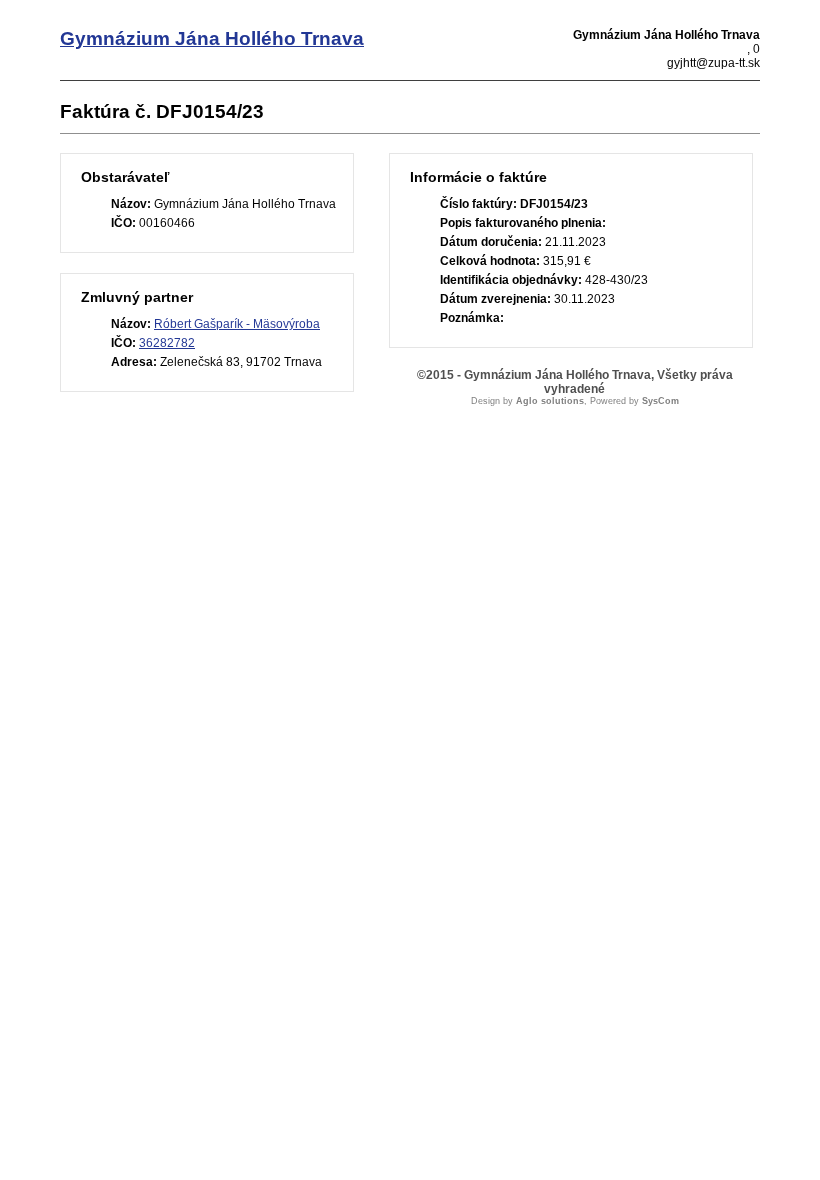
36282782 (167, 343)
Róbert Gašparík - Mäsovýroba (237, 324)
